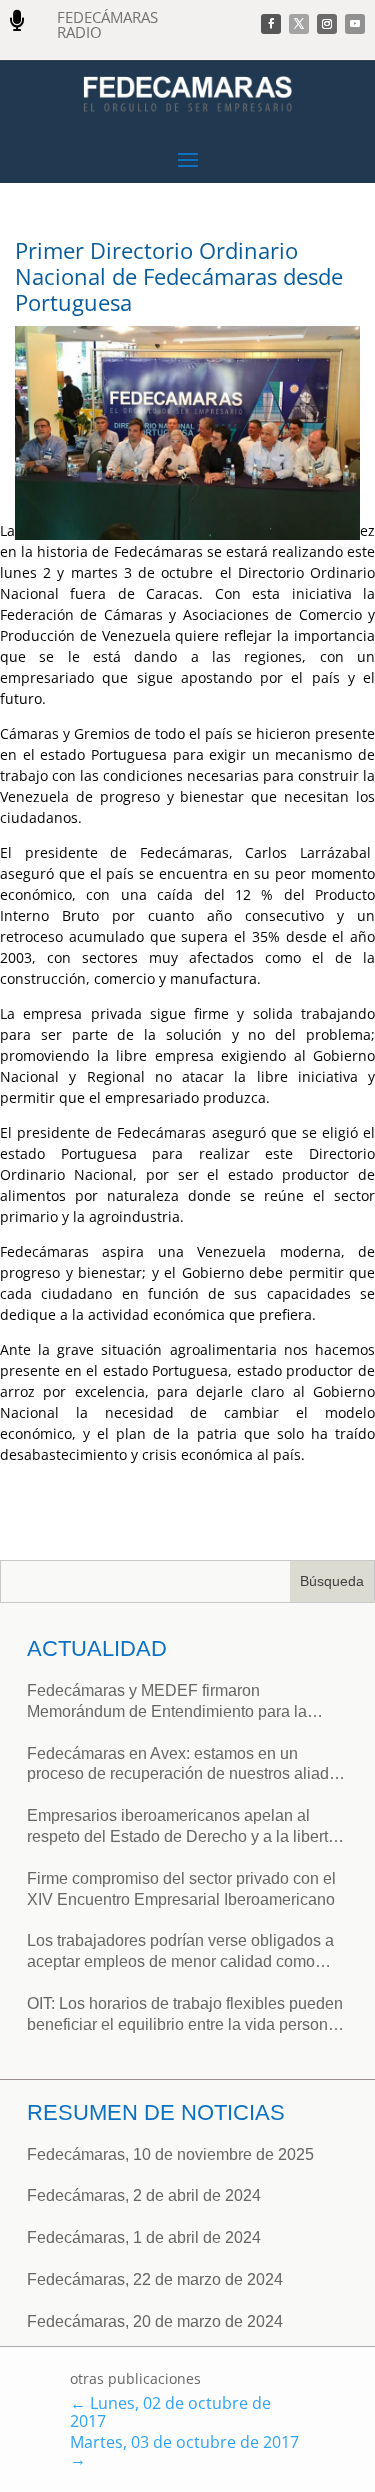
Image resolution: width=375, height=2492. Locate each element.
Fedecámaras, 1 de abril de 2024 (144, 2237)
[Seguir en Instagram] (327, 24)
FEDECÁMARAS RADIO (107, 24)
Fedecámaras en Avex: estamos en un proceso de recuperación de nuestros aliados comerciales (186, 1765)
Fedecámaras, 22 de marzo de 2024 (155, 2279)
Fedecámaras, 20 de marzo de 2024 (155, 2321)
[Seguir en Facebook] (271, 24)
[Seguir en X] (299, 24)
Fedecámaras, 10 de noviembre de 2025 (170, 2154)
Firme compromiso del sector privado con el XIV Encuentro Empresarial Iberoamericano (181, 1889)
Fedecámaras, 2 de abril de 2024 (144, 2195)
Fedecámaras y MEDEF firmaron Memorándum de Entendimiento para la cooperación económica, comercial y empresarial (167, 1702)
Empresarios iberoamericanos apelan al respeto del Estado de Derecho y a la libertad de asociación (186, 1827)
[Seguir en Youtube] (355, 24)
